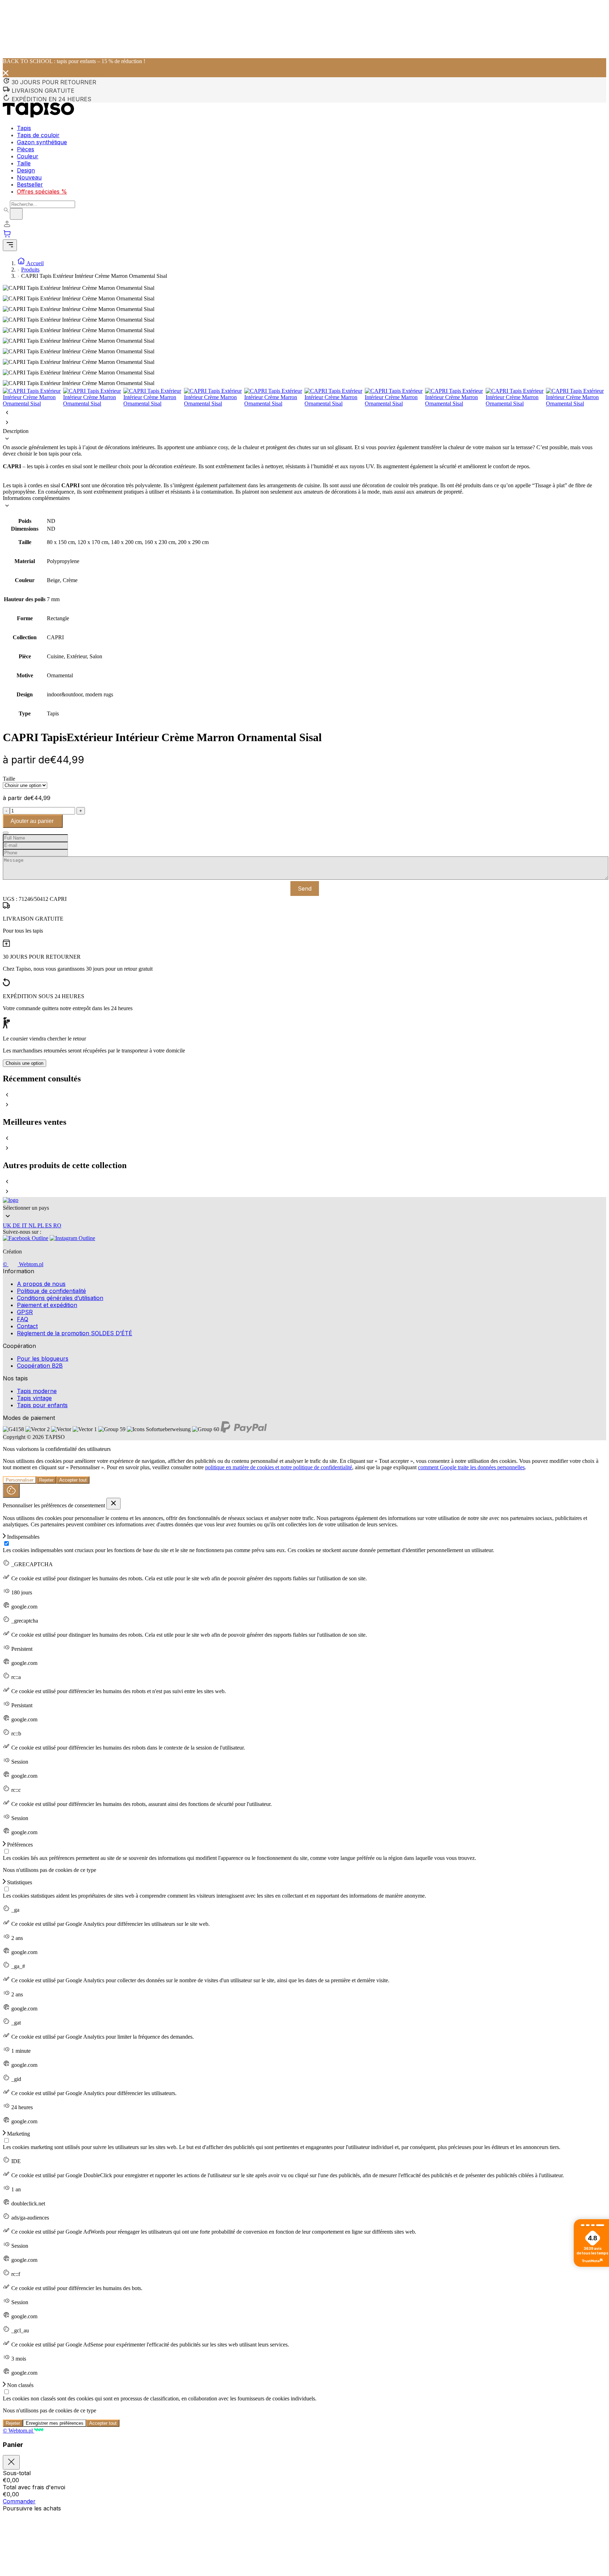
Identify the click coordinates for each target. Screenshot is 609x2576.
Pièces (26, 149)
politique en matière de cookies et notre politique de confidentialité (279, 1467)
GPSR (25, 1312)
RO (57, 1225)
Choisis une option (24, 1063)
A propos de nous (41, 1284)
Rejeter (46, 1480)
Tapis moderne (37, 1391)
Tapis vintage (34, 1398)
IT (25, 1225)
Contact (27, 1326)
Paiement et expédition (47, 1305)
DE (17, 1225)
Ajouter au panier (33, 821)
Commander (19, 2501)
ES (49, 1225)
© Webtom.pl (23, 1264)
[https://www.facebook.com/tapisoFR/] (26, 1240)
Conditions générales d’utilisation (60, 1298)
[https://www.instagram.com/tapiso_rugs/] (72, 1240)
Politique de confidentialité (51, 1291)
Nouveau (29, 177)
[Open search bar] (6, 210)
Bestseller (30, 184)
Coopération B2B (40, 1366)
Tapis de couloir (38, 135)
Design (26, 170)
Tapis (24, 128)
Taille (24, 163)
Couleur (28, 156)
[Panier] (304, 234)
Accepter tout (73, 1480)
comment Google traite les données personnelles (471, 1467)
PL (41, 1225)
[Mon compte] (7, 226)
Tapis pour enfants (42, 1405)
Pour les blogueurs (43, 1359)
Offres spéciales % (42, 191)
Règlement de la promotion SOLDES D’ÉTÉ (75, 1333)
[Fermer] (11, 2462)
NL (33, 1225)
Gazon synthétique (42, 142)
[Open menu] (10, 245)
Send (305, 889)
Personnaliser (20, 1480)
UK (8, 1225)
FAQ (23, 1319)
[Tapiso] (38, 115)
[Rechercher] (16, 214)
